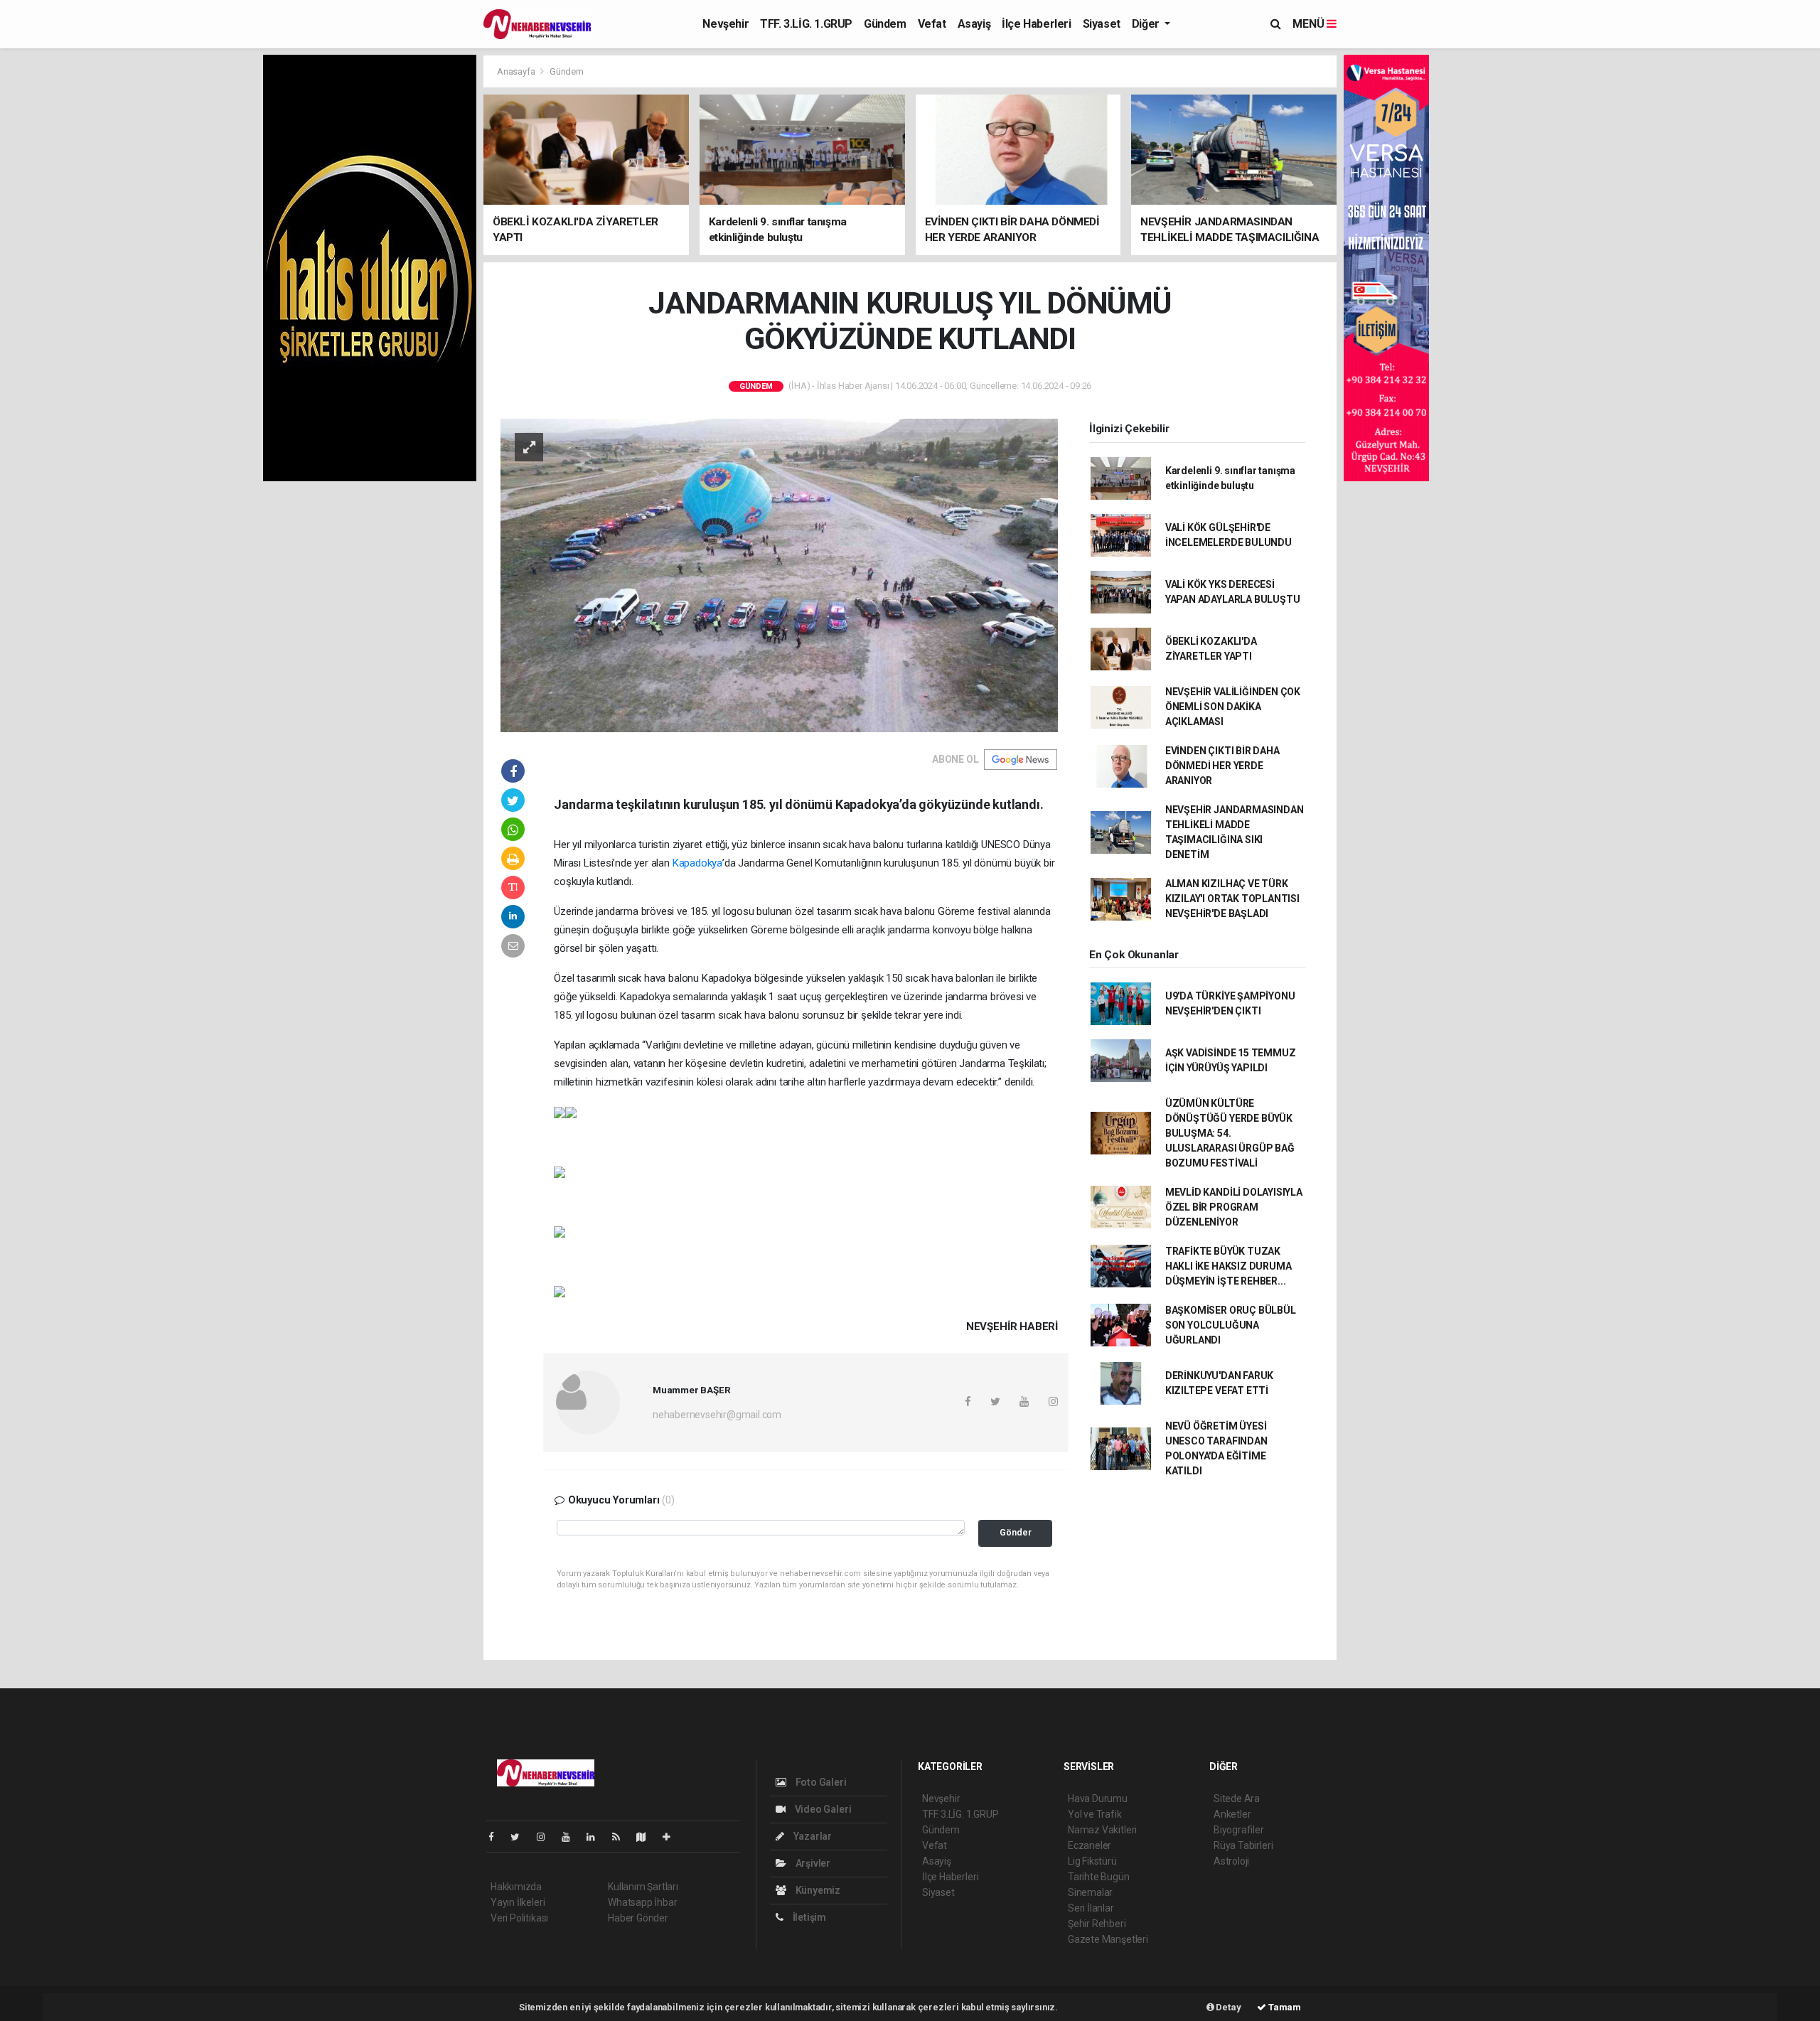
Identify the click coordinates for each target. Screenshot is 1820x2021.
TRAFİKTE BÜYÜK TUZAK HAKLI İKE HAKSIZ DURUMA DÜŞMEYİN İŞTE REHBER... (1228, 1266)
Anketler (1232, 1814)
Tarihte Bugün (1099, 1877)
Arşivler (812, 1863)
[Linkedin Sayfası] (596, 1837)
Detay (1228, 2007)
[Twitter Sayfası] (521, 1837)
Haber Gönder (638, 1918)
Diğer (1147, 24)
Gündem (885, 24)
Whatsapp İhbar (642, 1902)
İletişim (808, 1917)
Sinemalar (1090, 1892)
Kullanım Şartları (643, 1887)
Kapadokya (697, 863)
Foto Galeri (820, 1782)
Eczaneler (1090, 1845)
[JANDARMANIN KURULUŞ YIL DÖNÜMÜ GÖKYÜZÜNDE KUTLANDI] (779, 574)
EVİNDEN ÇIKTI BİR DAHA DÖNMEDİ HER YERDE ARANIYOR (1222, 766)
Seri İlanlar (1091, 1908)
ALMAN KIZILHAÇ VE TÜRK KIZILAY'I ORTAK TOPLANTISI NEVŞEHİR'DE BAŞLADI (1232, 899)
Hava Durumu (1098, 1798)
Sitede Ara (1237, 1798)
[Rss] (622, 1837)
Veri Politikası (519, 1918)
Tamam (1284, 2007)
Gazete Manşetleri (1108, 1939)
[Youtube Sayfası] (572, 1837)
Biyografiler (1239, 1830)
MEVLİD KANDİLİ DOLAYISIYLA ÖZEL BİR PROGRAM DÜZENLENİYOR (1234, 1207)
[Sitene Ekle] (672, 1837)
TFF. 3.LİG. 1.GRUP (806, 24)
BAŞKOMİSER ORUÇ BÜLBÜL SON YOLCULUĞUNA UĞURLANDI (1231, 1325)
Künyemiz (817, 1890)
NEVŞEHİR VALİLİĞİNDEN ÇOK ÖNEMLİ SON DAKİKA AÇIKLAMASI (1233, 707)
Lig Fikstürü (1092, 1861)
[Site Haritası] (647, 1837)
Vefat (932, 24)
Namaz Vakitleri (1102, 1830)
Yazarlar (812, 1836)
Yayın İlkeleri (518, 1902)
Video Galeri (822, 1809)
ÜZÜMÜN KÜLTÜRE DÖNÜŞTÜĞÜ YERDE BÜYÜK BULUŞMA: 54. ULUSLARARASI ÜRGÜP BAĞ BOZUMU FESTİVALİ (1230, 1133)
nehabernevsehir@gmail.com (717, 1415)
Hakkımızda (516, 1887)
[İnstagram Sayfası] (547, 1837)
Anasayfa (517, 71)
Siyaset (1102, 24)
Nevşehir (726, 24)
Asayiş (974, 24)
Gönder (1016, 1532)
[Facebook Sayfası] (497, 1837)
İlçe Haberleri (1036, 24)
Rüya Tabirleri (1243, 1845)
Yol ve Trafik (1095, 1814)
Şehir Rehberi (1097, 1924)
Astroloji (1231, 1861)
